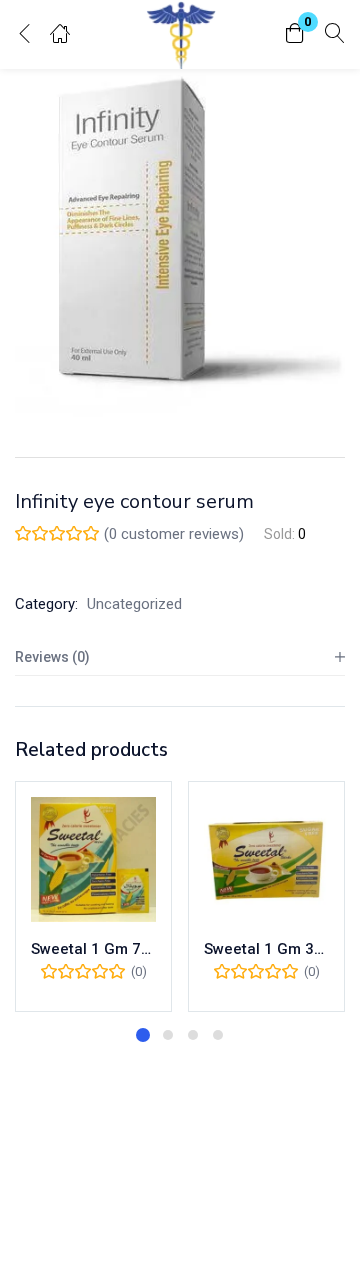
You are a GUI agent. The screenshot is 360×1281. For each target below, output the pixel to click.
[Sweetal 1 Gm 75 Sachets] (93, 859)
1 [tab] (143, 1035)
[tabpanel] (93, 896)
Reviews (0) (52, 657)
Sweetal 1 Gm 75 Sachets (93, 949)
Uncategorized (134, 604)
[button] (295, 34)
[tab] (180, 657)
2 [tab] (168, 1035)
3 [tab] (193, 1035)
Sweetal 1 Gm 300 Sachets (266, 949)
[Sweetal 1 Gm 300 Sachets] (266, 859)
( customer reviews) (174, 534)
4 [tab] (218, 1035)
